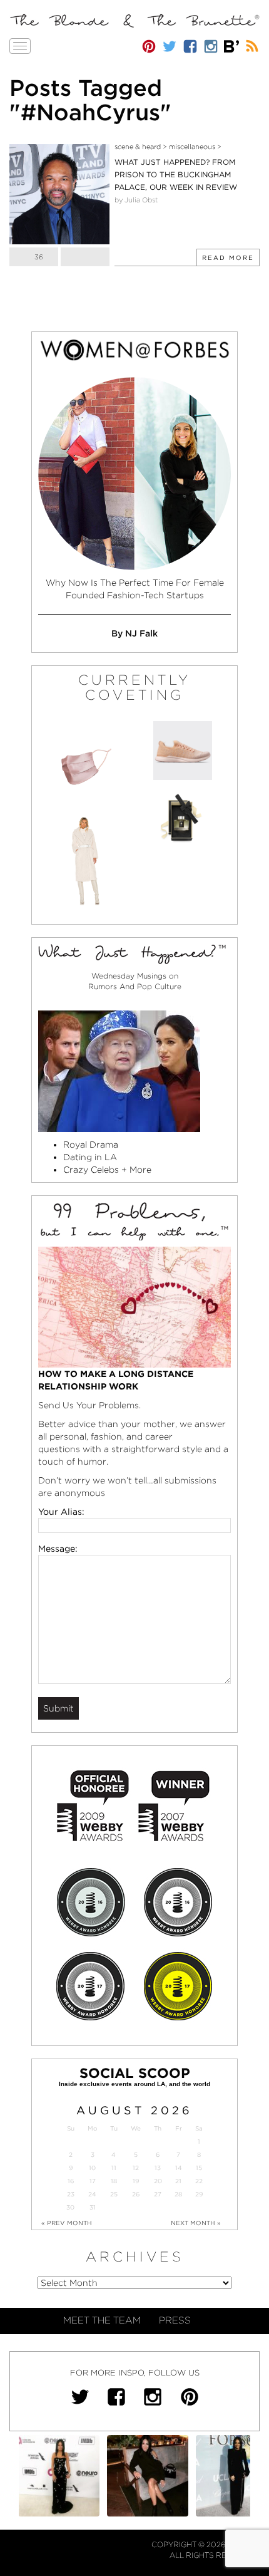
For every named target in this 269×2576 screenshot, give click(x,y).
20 (158, 2181)
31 (93, 2207)
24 (92, 2194)
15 (199, 2168)
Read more (228, 257)
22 (199, 2181)
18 (114, 2181)
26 (136, 2194)
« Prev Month (67, 2223)
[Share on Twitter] (85, 257)
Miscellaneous (192, 147)
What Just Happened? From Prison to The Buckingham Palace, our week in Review (176, 174)
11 (114, 2168)
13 (158, 2168)
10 (92, 2168)
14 (179, 2168)
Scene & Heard (138, 147)
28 (178, 2194)
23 (71, 2194)
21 (178, 2181)
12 (136, 2168)
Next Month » (196, 2223)
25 (114, 2194)
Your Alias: (61, 1512)
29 (199, 2194)
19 (136, 2181)
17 (93, 2181)
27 (158, 2194)
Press (175, 2320)
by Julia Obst (136, 200)
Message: (58, 1549)
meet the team (102, 2320)
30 (70, 2207)
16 (71, 2181)
